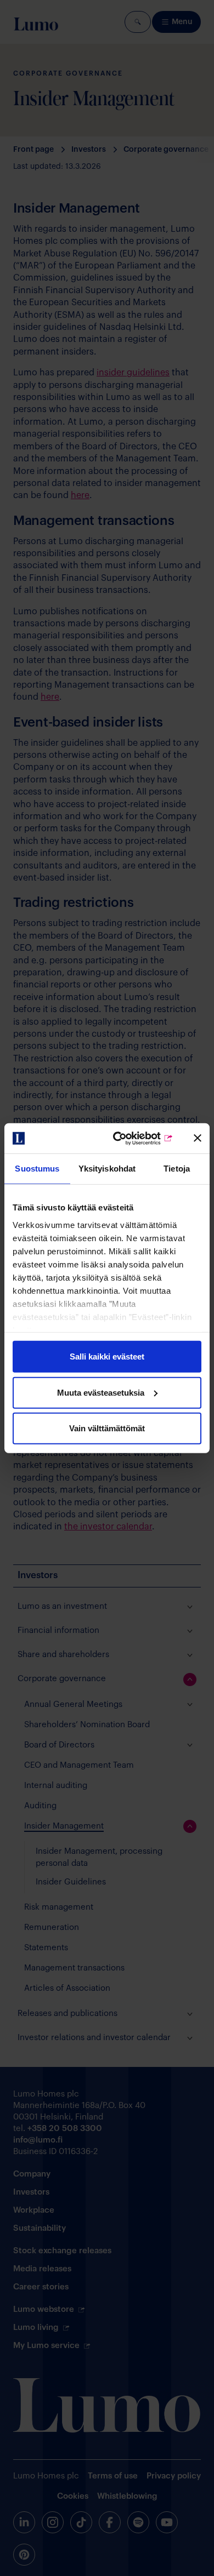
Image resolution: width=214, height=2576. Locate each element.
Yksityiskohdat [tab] (107, 1169)
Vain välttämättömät (107, 1428)
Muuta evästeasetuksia (101, 1392)
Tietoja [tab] (177, 1169)
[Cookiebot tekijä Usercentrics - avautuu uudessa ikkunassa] (130, 1138)
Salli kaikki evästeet (107, 1356)
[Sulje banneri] (198, 1138)
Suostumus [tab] (37, 1169)
